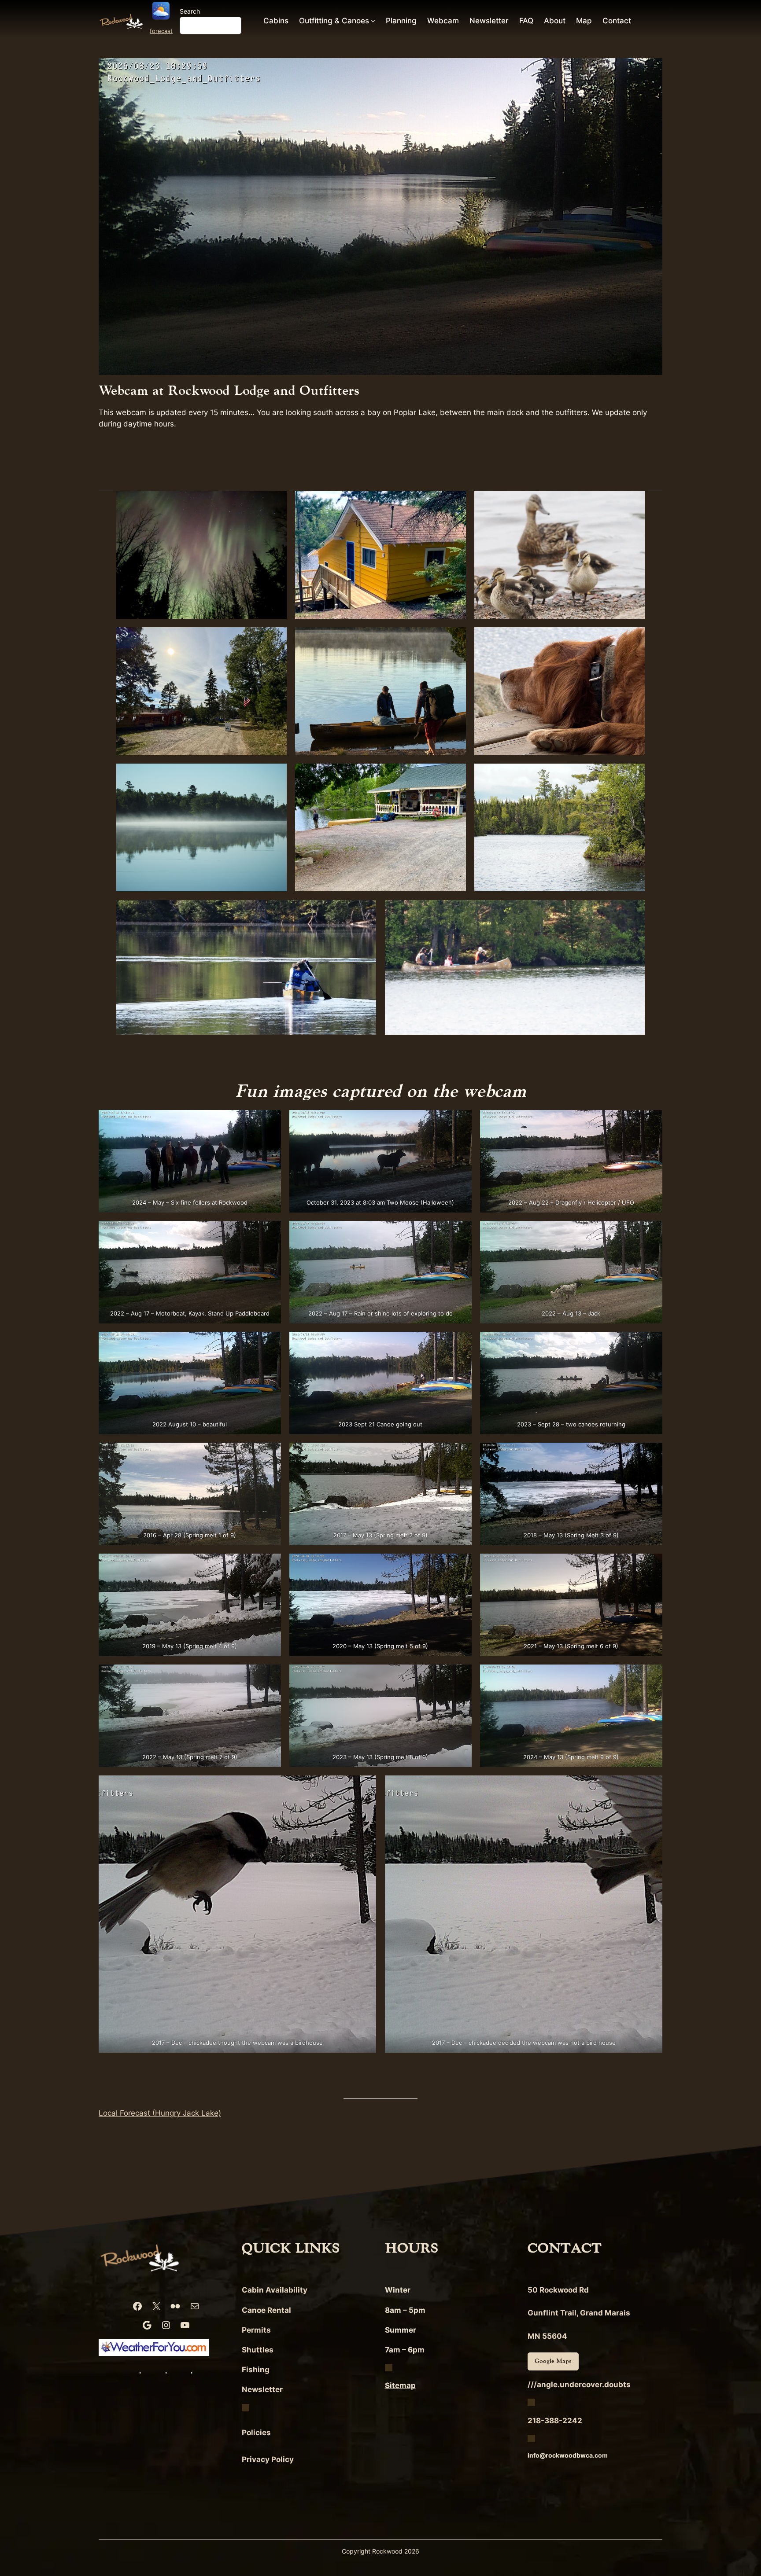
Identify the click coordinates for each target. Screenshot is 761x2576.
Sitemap (400, 2385)
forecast (161, 31)
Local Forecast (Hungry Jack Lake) (160, 2113)
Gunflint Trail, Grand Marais (579, 2313)
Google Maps (553, 2361)
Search (190, 11)
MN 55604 (547, 2336)
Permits (256, 2330)
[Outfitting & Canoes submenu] (373, 21)
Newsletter (262, 2389)
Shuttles (258, 2350)
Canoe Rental (266, 2310)
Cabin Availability (275, 2290)
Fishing (256, 2370)
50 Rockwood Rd (558, 2290)
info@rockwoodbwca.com (568, 2455)
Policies (256, 2433)
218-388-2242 (555, 2421)
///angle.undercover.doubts (579, 2385)
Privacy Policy (268, 2459)
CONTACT (565, 2248)
